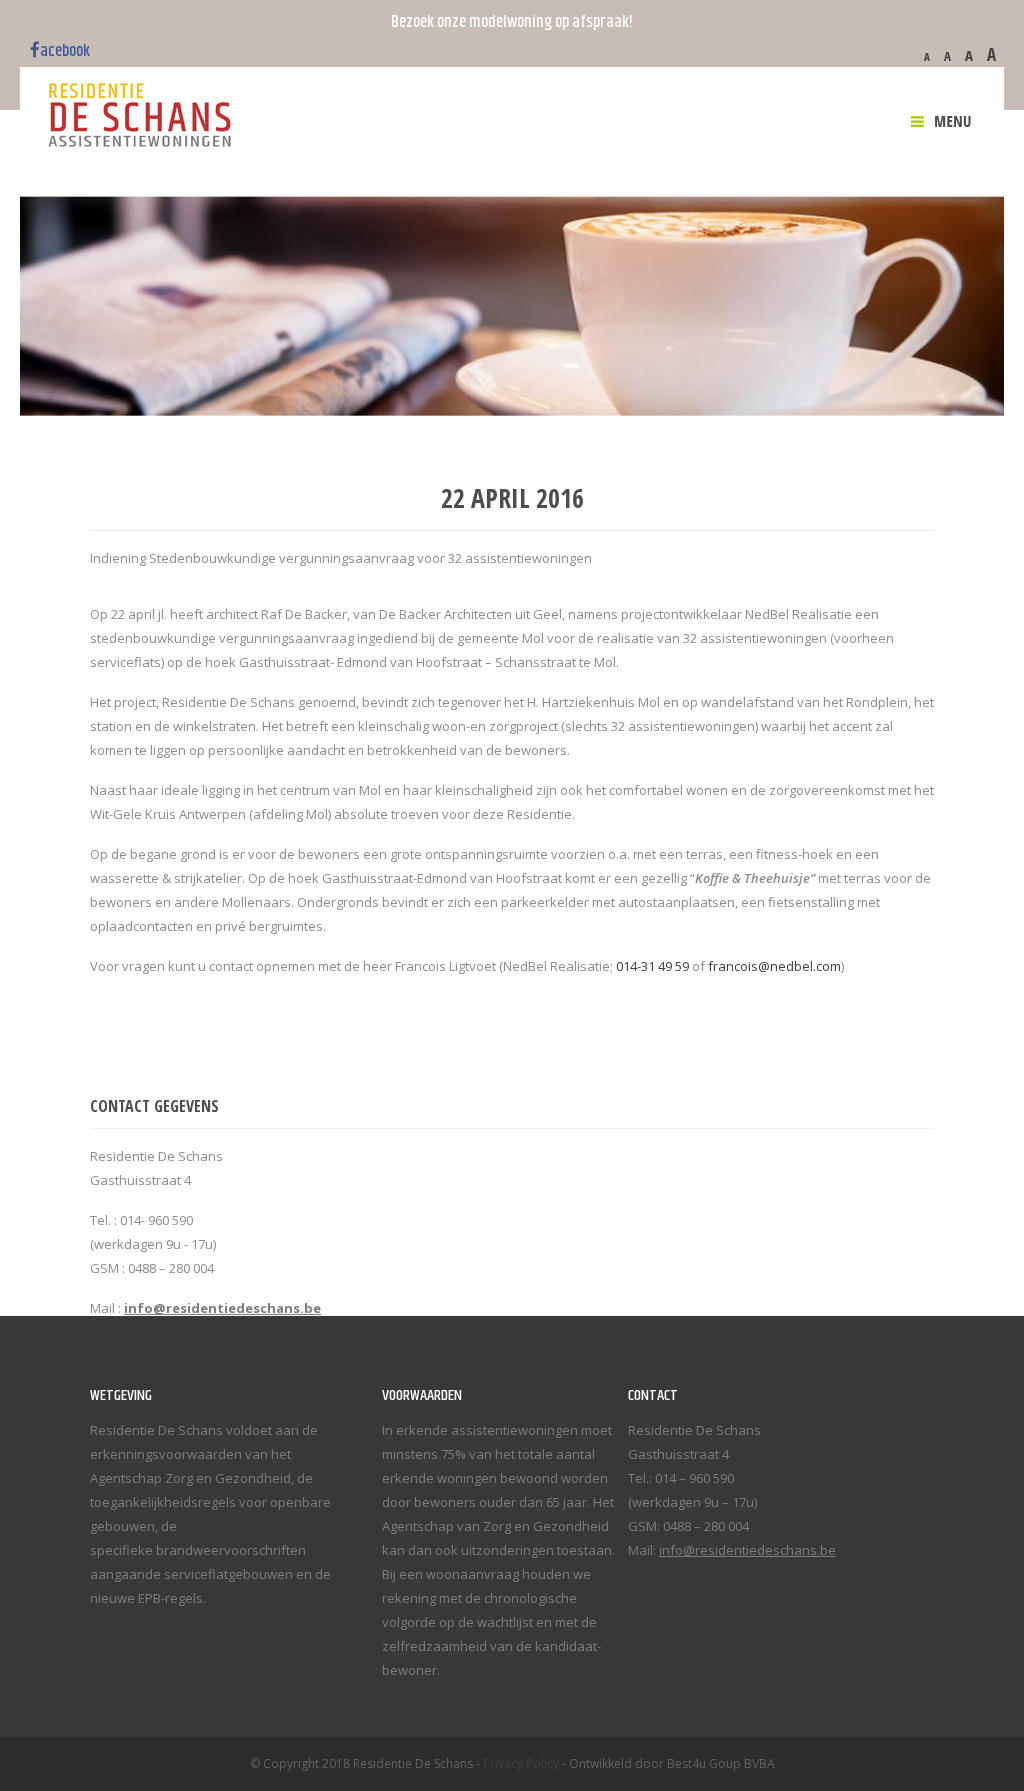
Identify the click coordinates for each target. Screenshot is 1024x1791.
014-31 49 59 (652, 966)
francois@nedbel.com (774, 966)
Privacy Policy (521, 1763)
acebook (65, 51)
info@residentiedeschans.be (747, 1550)
